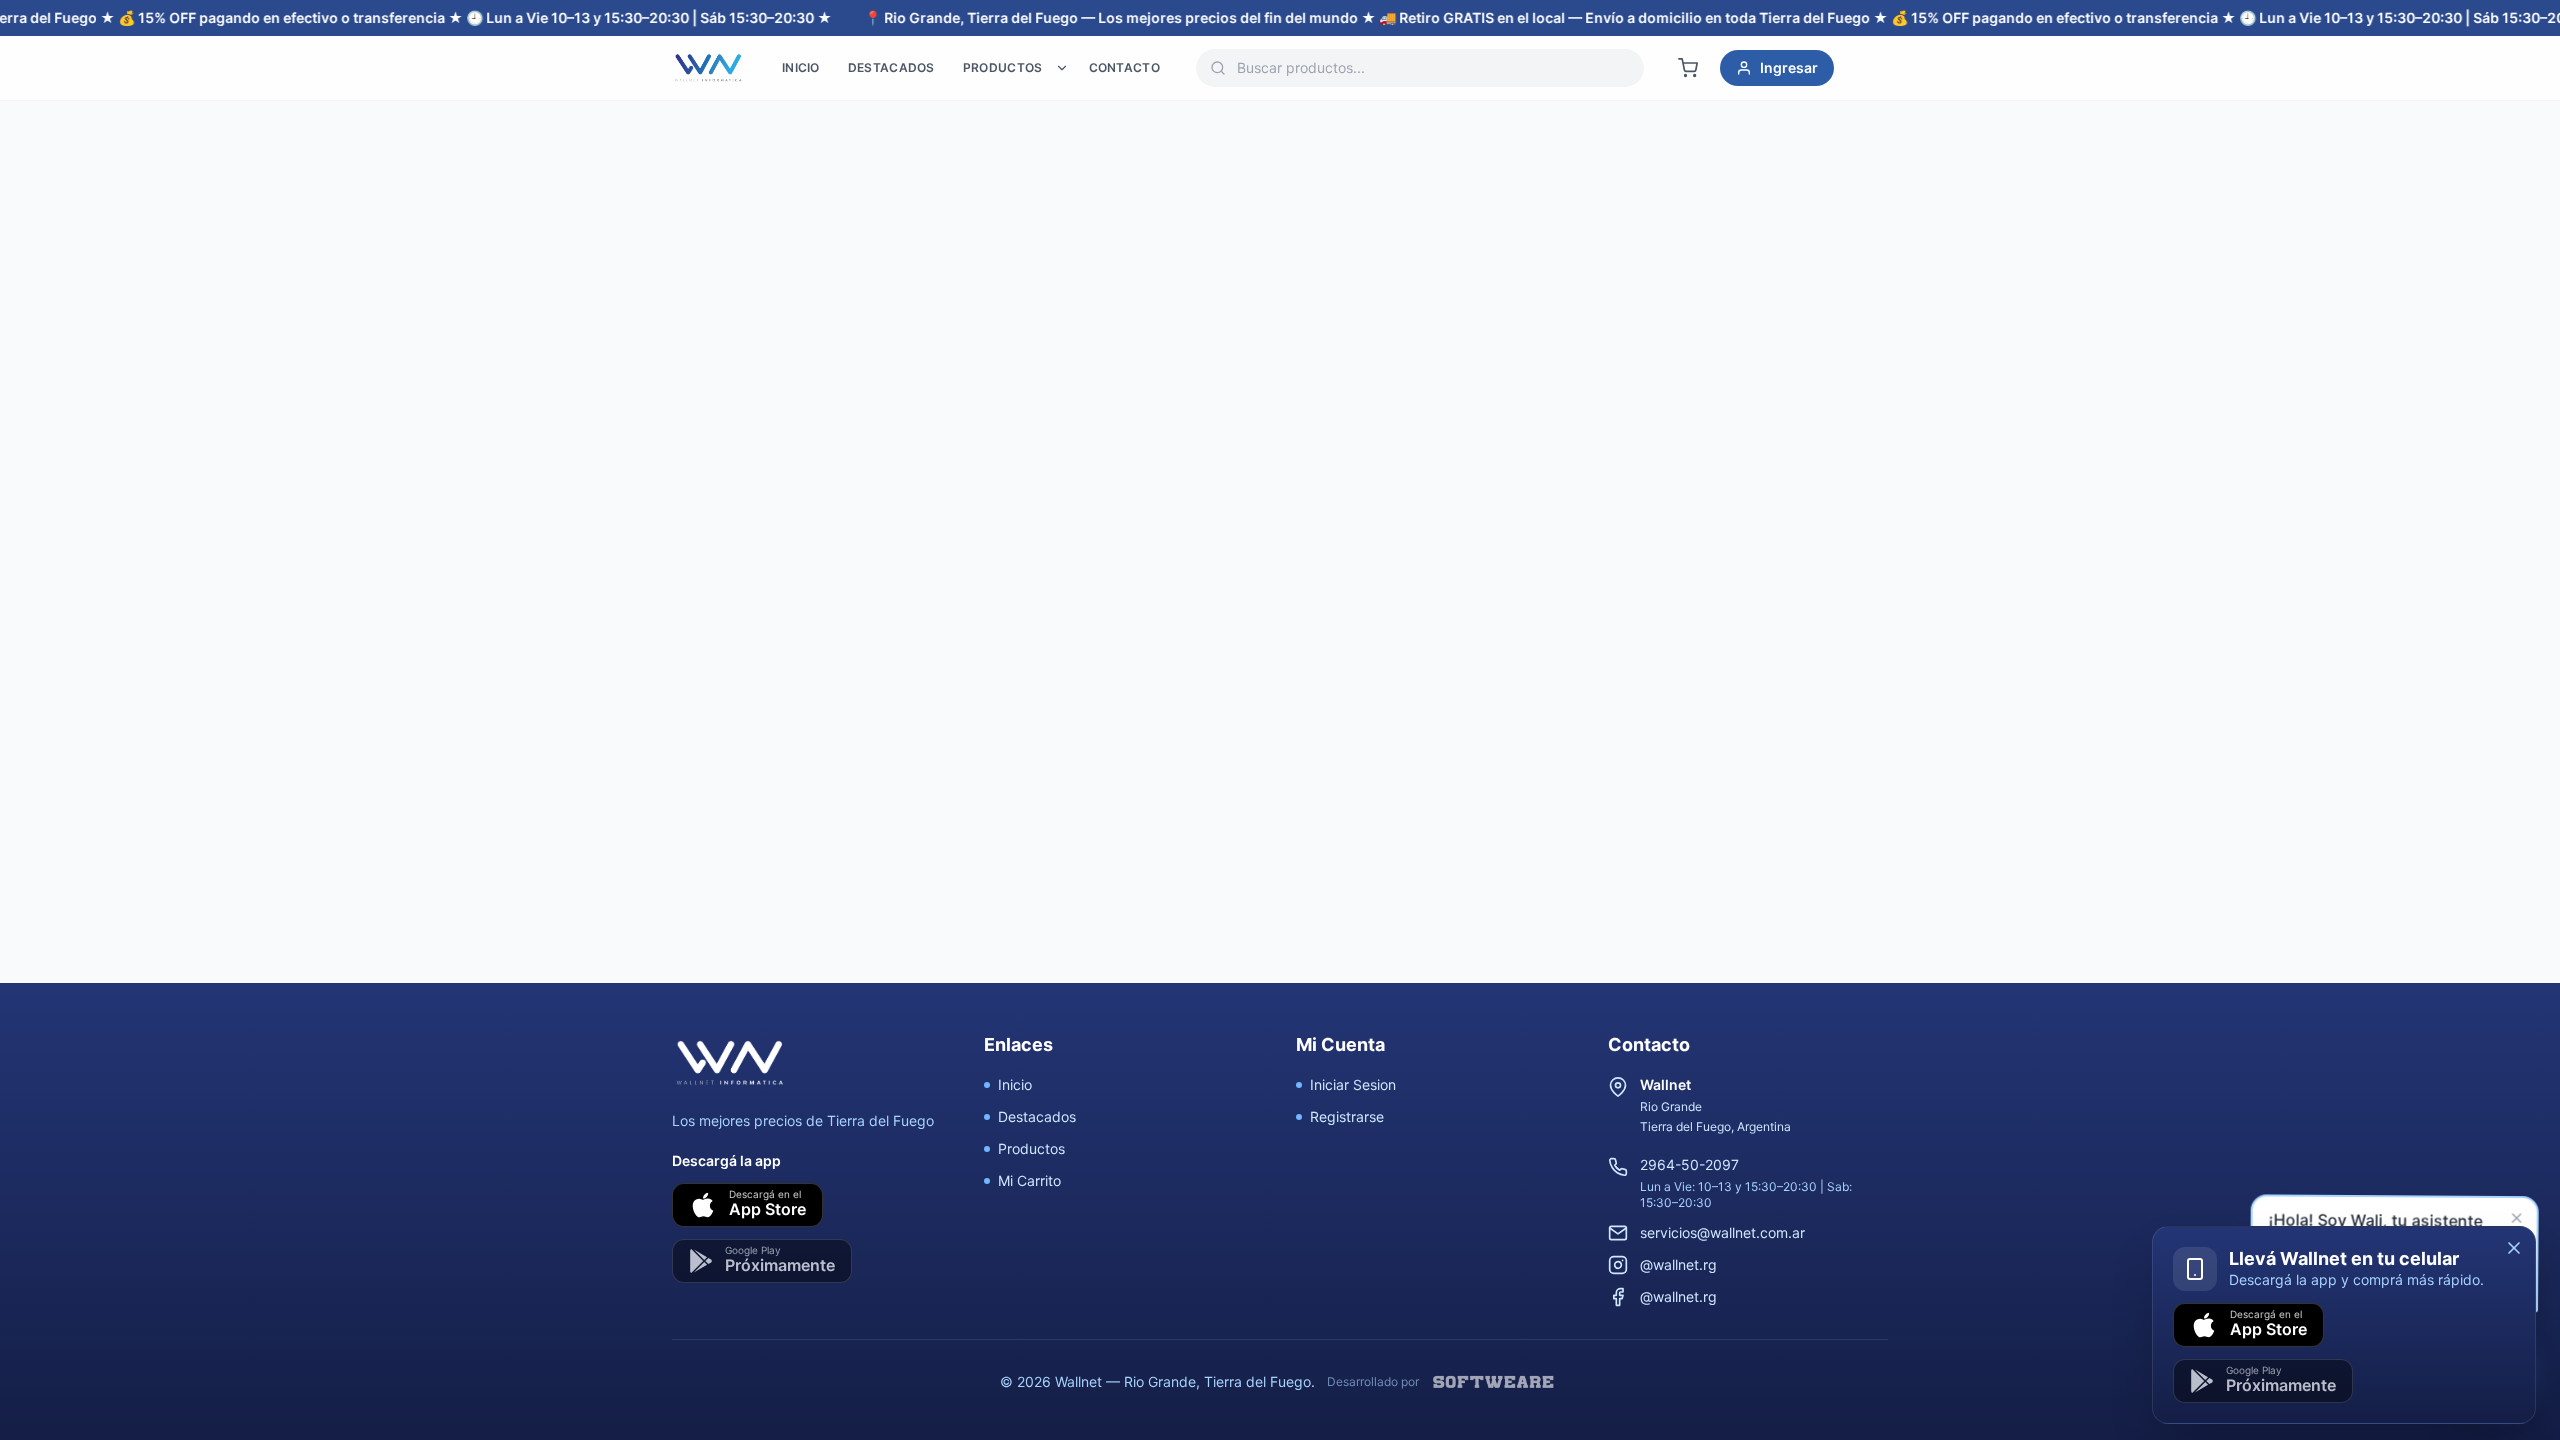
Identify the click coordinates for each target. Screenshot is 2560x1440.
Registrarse (1347, 1116)
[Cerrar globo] (2516, 1220)
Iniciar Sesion (1353, 1084)
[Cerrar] (2514, 1248)
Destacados (1037, 1116)
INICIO (801, 67)
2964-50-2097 (1689, 1164)
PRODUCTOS (1003, 67)
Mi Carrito (1029, 1180)
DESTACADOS (891, 67)
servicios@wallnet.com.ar (1722, 1232)
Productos (1031, 1148)
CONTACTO (1124, 67)
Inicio (1015, 1084)
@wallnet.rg (1678, 1264)
